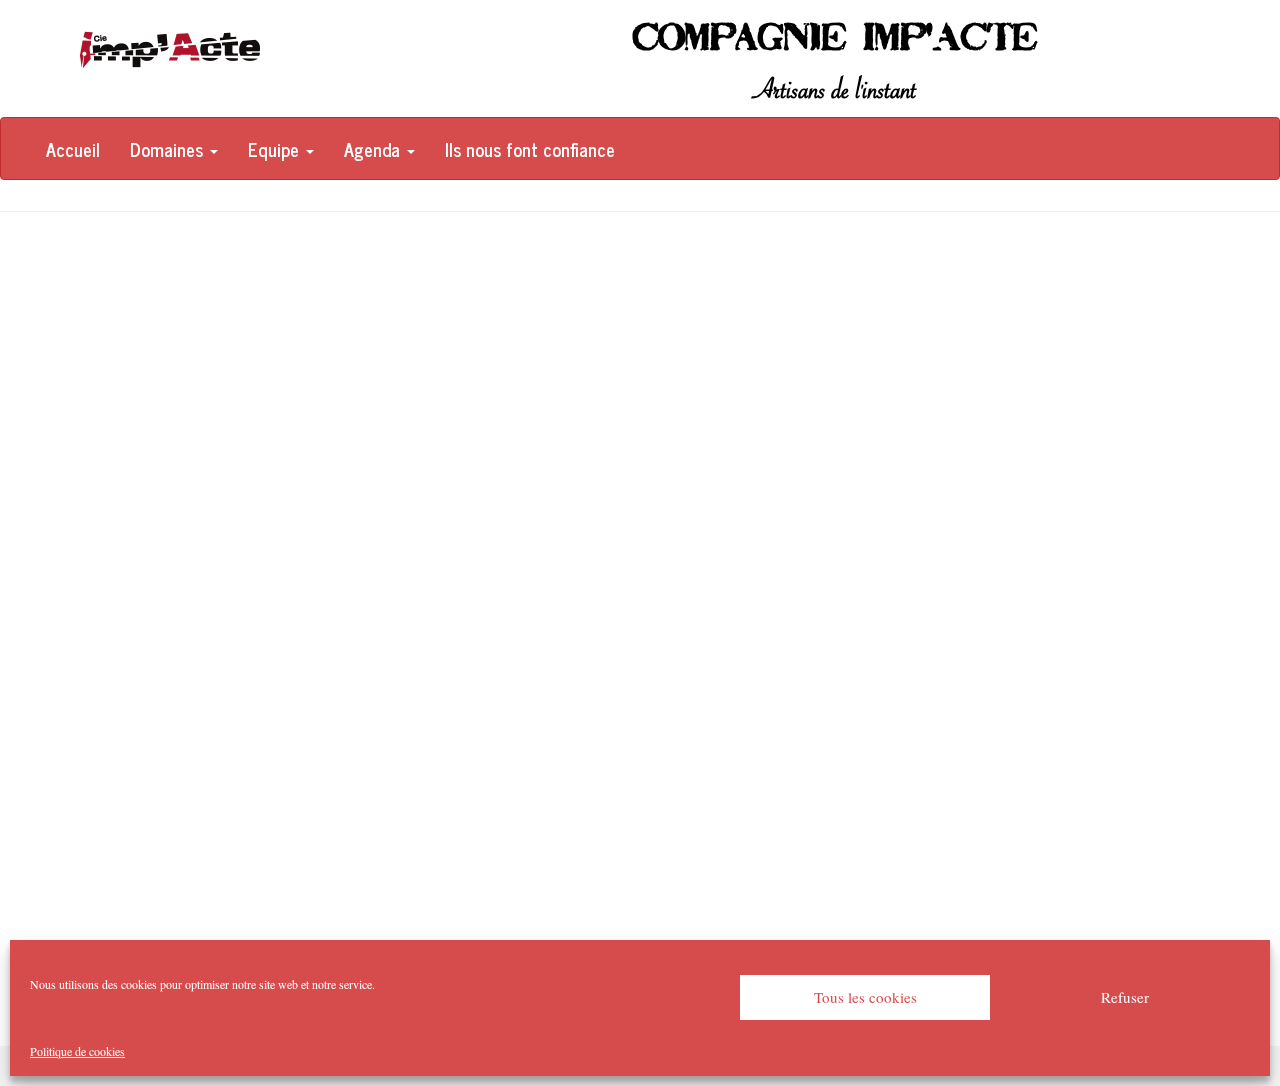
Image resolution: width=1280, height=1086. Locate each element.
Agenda (374, 149)
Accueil (73, 149)
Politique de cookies (77, 1051)
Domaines (169, 149)
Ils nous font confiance (530, 149)
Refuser (1125, 997)
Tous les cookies (865, 997)
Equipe (276, 149)
